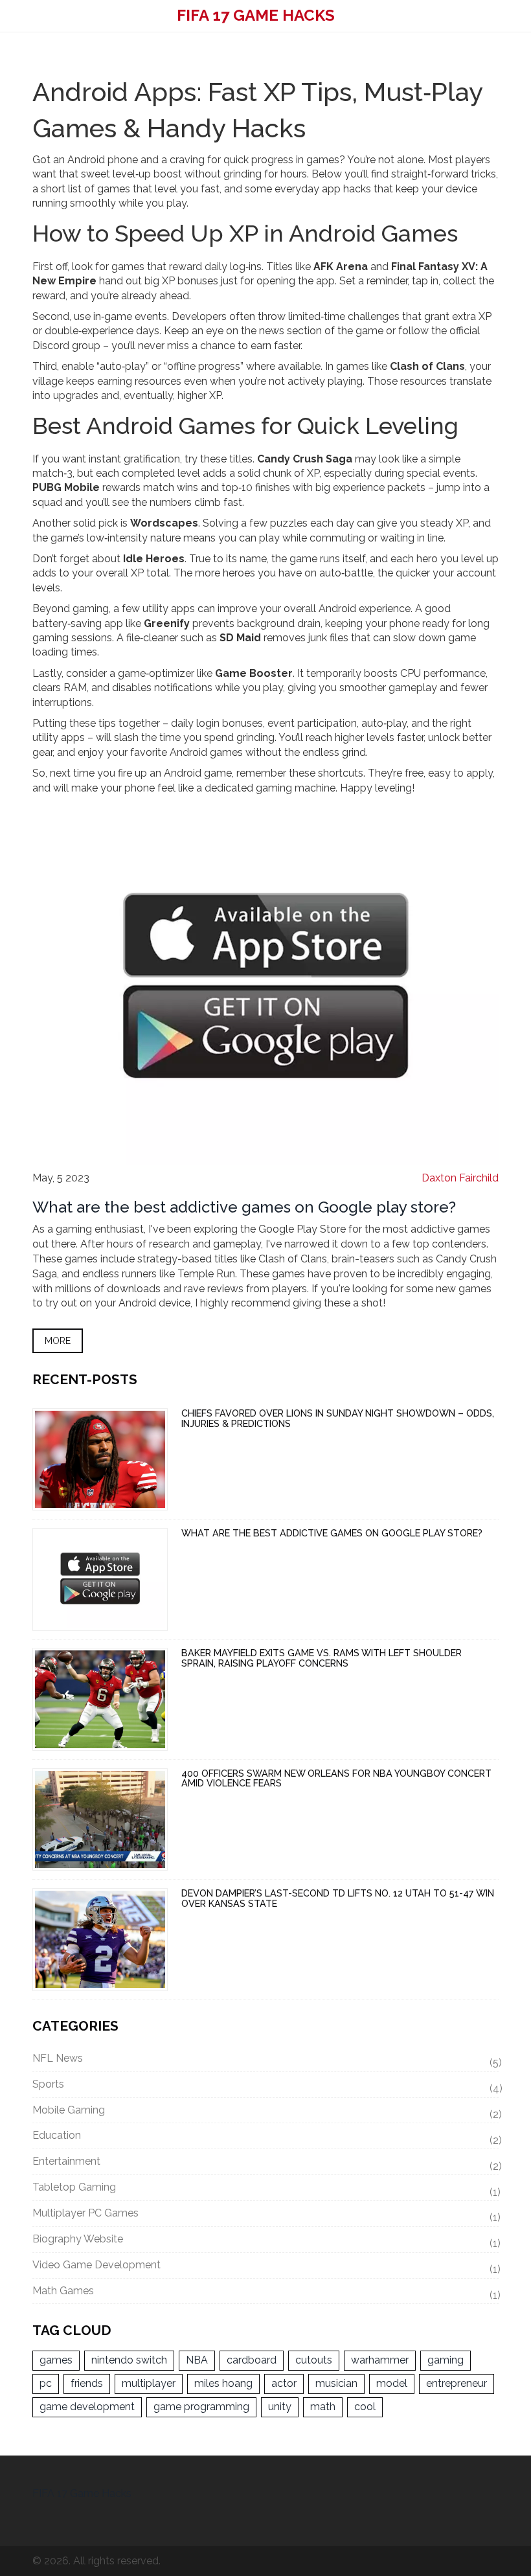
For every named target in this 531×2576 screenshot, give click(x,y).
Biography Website (265, 2241)
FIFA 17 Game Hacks (256, 15)
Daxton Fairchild (460, 1178)
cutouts (314, 2360)
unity (280, 2407)
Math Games (265, 2293)
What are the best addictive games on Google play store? (244, 1207)
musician (336, 2383)
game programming (201, 2407)
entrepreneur (457, 2383)
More (58, 1341)
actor (284, 2383)
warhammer (380, 2360)
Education (265, 2137)
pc (46, 2383)
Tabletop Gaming (265, 2189)
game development (87, 2407)
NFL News (265, 2060)
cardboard (252, 2360)
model (392, 2383)
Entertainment (265, 2163)
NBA (197, 2360)
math (323, 2407)
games (56, 2360)
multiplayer (149, 2383)
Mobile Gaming (265, 2112)
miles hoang (223, 2383)
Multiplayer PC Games (265, 2215)
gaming (446, 2360)
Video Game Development (265, 2267)
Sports (265, 2086)
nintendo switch (129, 2360)
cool (365, 2407)
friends (87, 2383)
